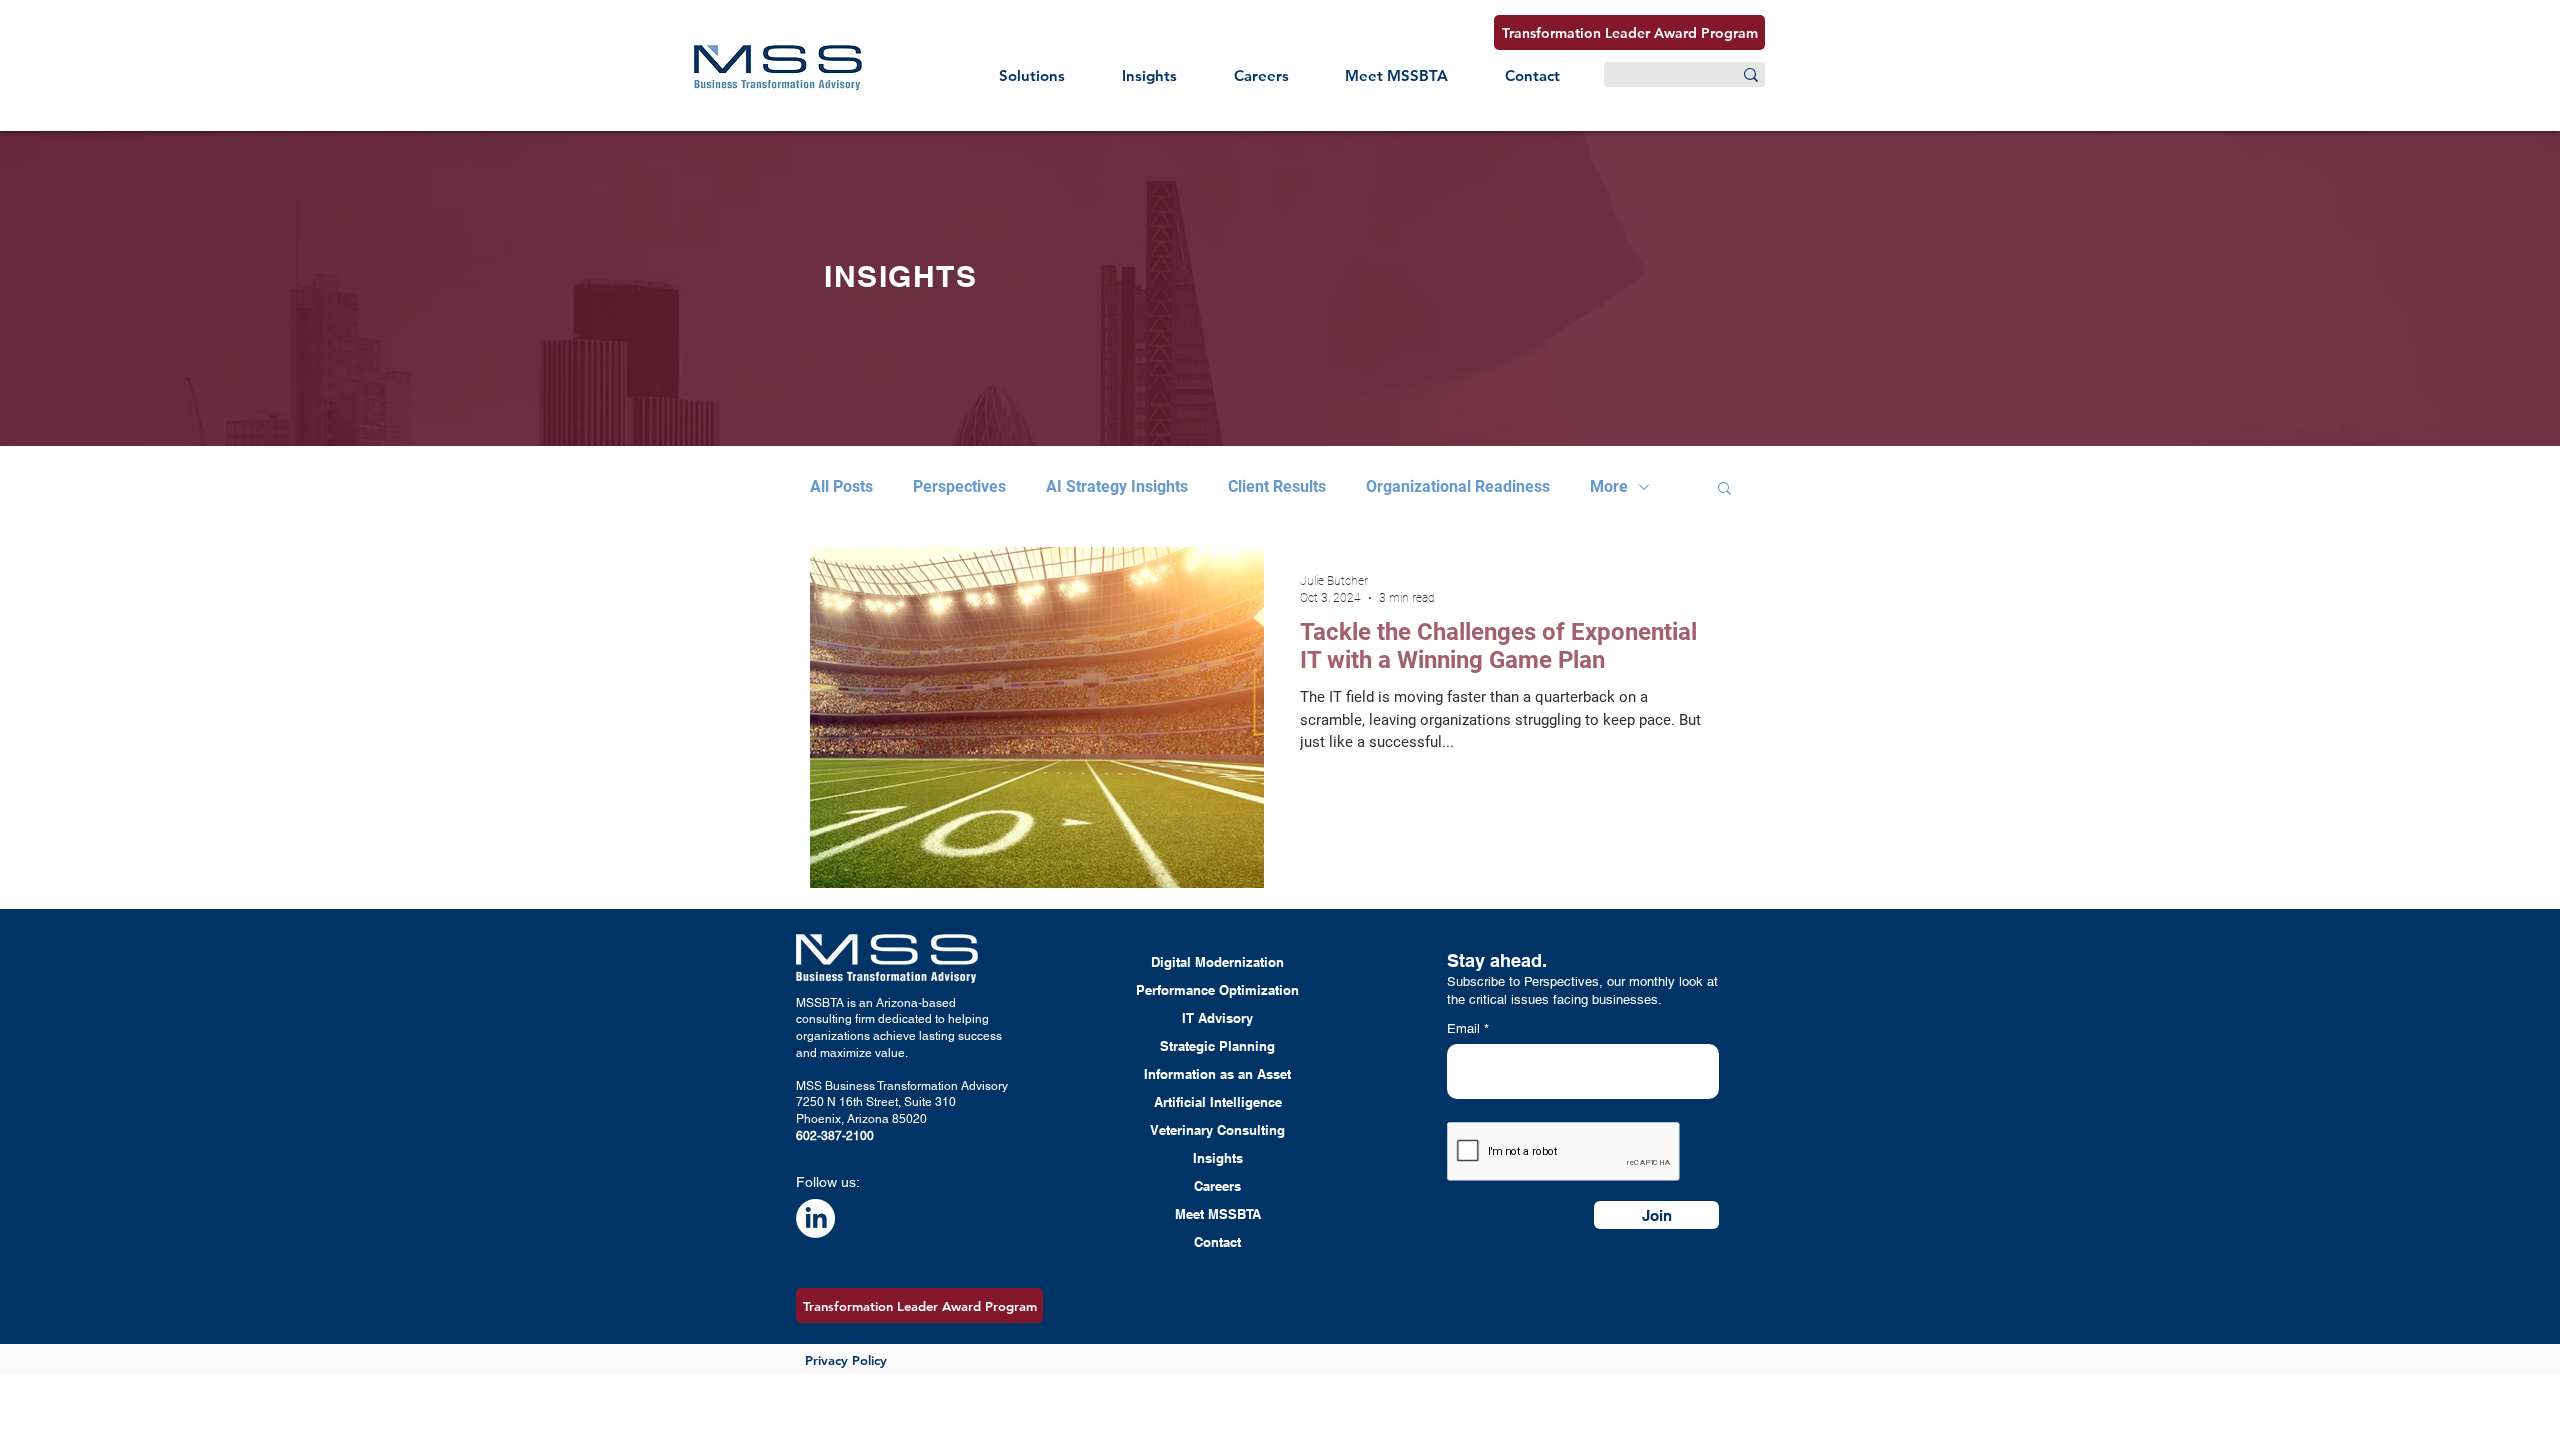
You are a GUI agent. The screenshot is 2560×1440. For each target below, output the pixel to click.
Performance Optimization (1217, 990)
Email (1465, 1028)
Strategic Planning (1217, 1046)
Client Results (1277, 486)
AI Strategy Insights (1117, 486)
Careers (1217, 1186)
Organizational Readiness (1458, 486)
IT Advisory (1217, 1018)
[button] (1032, 75)
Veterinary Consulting (1217, 1130)
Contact (1217, 1242)
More (1609, 486)
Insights (1218, 1158)
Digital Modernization (1217, 962)
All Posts (841, 486)
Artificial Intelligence (1218, 1102)
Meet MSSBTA (1218, 1214)
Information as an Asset (1217, 1074)
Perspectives (959, 486)
